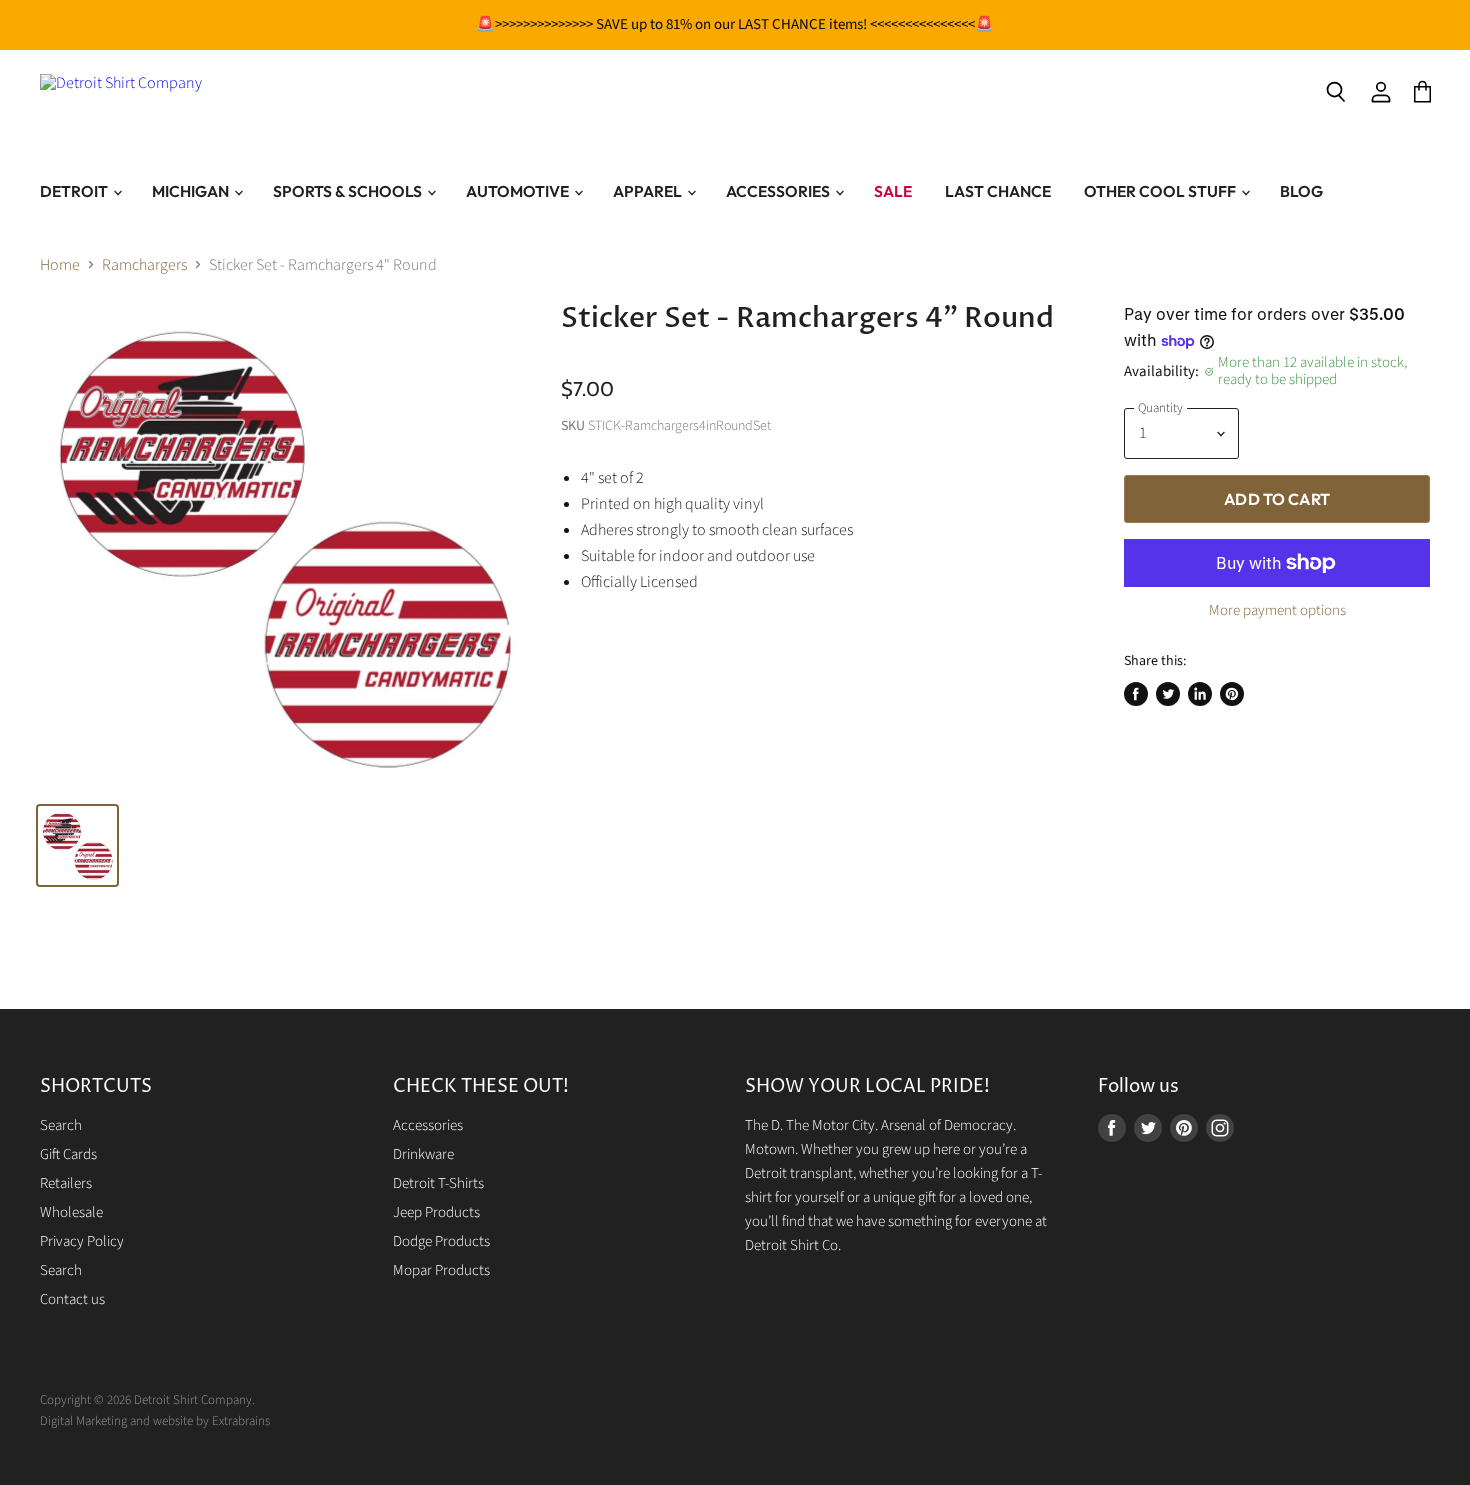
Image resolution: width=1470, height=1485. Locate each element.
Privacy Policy (82, 1241)
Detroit (75, 191)
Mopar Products (441, 1270)
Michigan (192, 191)
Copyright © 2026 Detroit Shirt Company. (147, 1400)
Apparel (649, 191)
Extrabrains (241, 1421)
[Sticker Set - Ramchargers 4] (77, 845)
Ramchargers (144, 265)
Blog (1301, 191)
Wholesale (71, 1212)
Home (60, 265)
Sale (893, 191)
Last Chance (998, 191)
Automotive (519, 191)
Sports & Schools (349, 191)
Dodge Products (441, 1241)
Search (61, 1125)
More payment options (1277, 610)
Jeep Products (436, 1212)
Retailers (66, 1183)
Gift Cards (68, 1154)
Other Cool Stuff (1161, 191)
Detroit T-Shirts (438, 1183)
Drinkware (423, 1154)
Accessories (779, 191)
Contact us (72, 1299)
